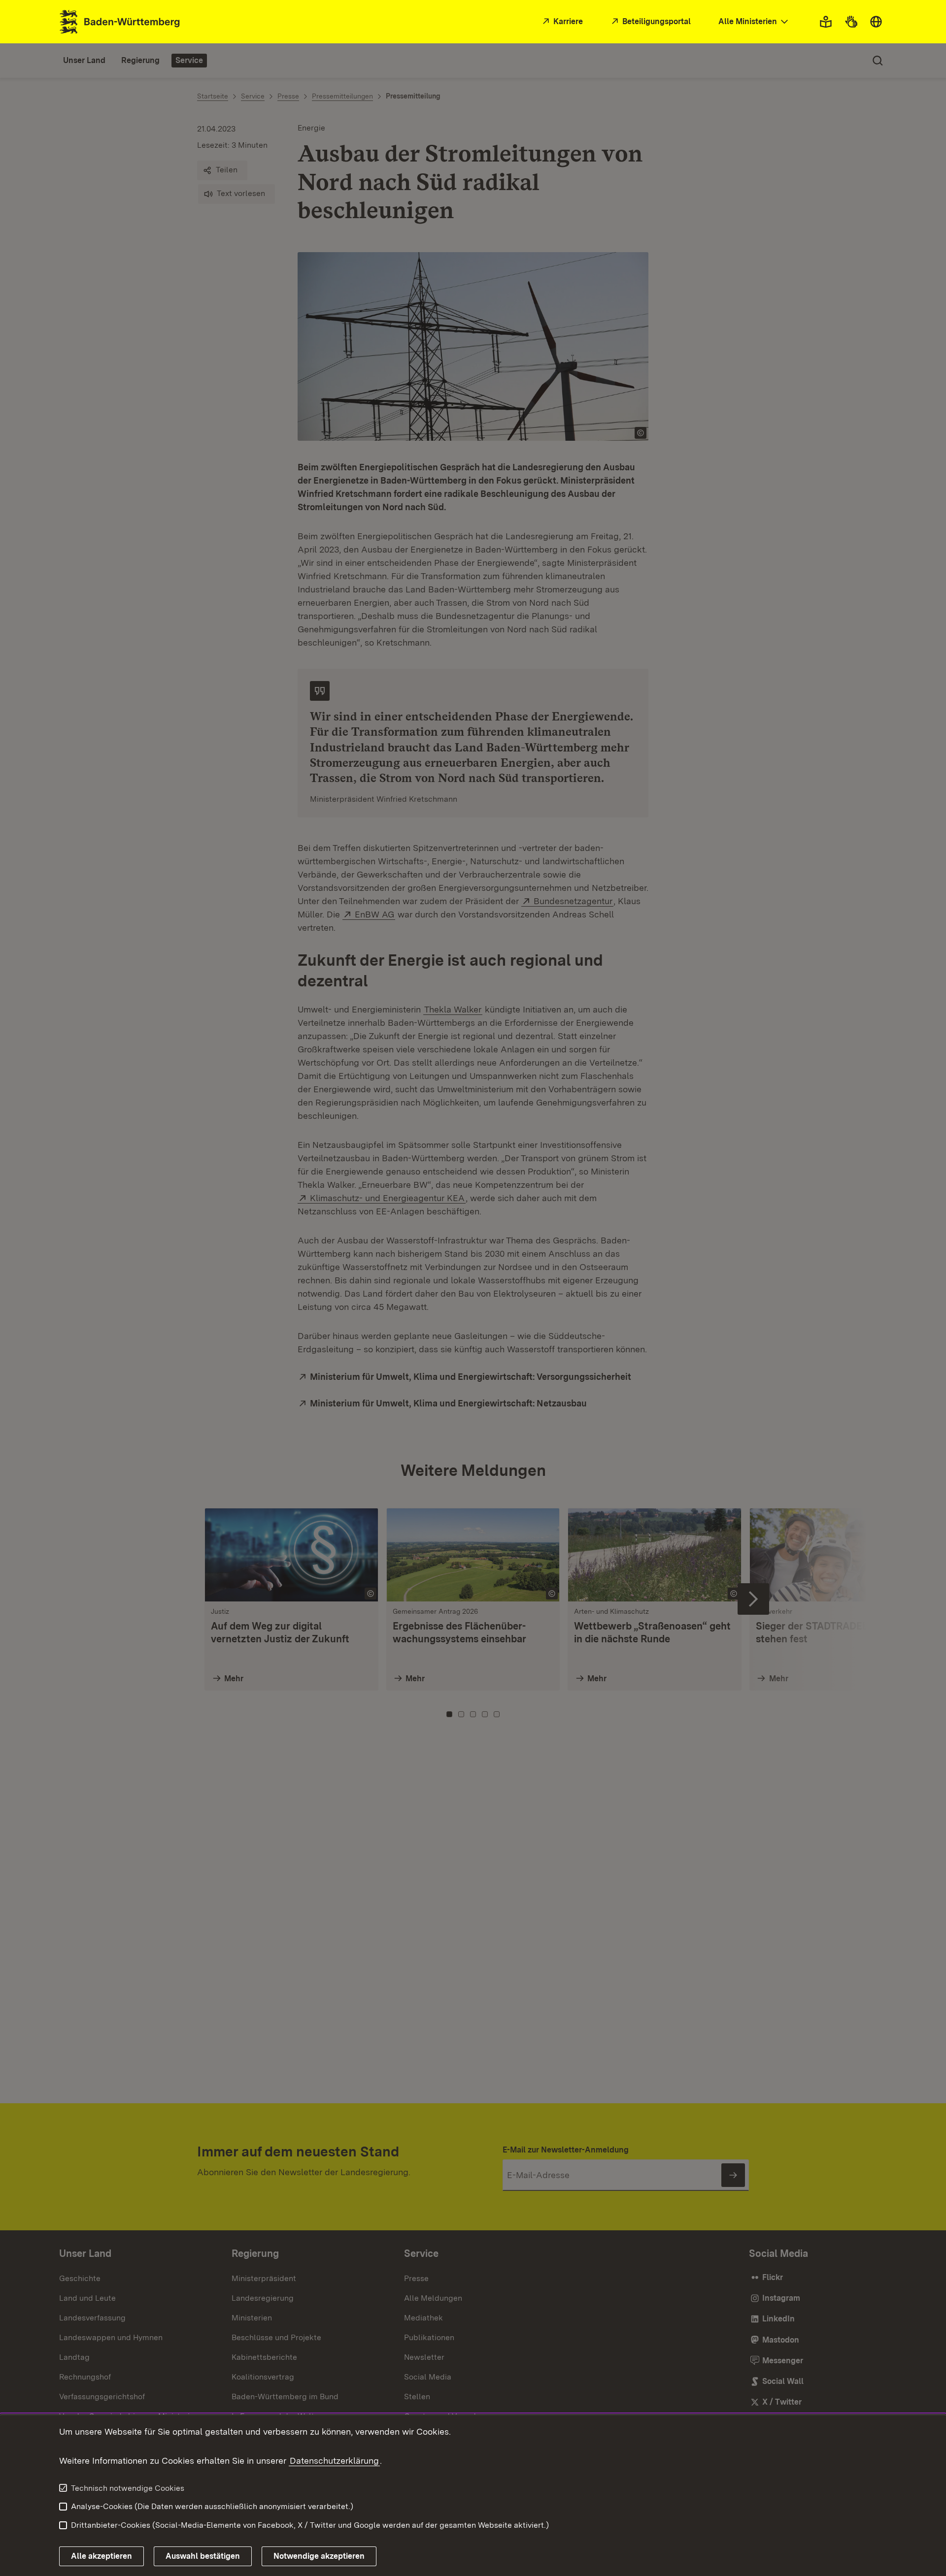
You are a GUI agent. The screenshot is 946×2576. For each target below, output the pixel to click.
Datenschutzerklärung (334, 2461)
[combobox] (754, 22)
